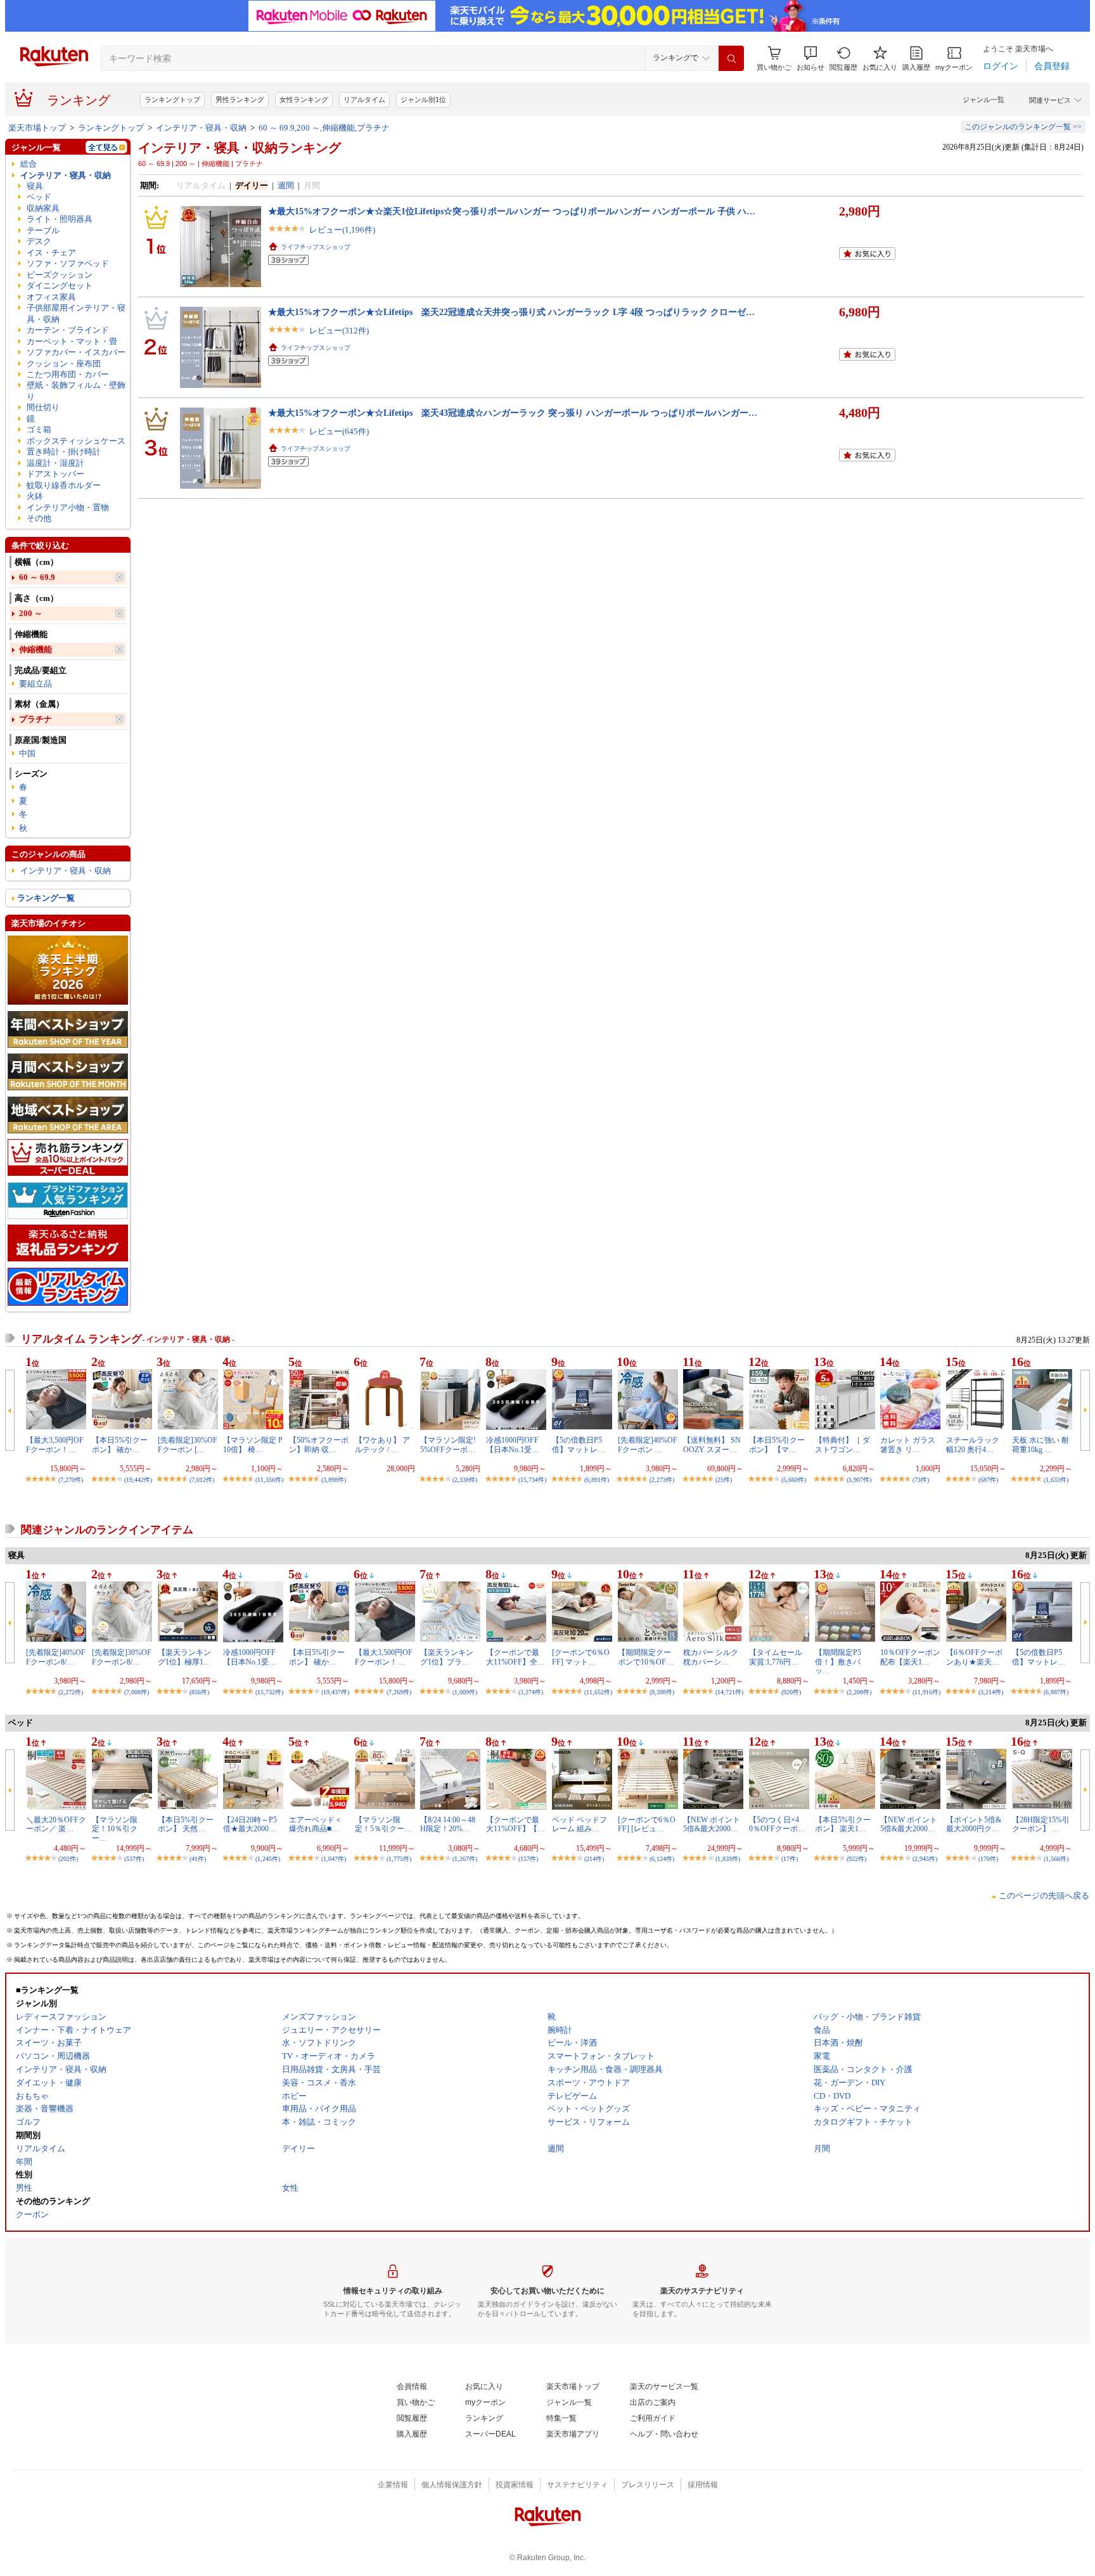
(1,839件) (728, 1859)
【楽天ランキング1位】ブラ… (447, 1657)
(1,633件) (1056, 1480)
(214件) (594, 1859)
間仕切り (43, 407)
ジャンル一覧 (983, 100)
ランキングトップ (172, 100)
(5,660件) (794, 1480)
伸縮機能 (35, 649)
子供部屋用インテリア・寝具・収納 (76, 313)
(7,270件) (71, 1480)
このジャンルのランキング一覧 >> (1023, 127)
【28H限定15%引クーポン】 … (1041, 1824)
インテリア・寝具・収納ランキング (240, 148)
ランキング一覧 (46, 898)
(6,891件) (597, 1480)
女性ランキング (304, 100)
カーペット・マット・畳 (72, 341)
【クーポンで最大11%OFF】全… (515, 1657)
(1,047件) (334, 1859)
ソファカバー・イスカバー (76, 352)
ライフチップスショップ (316, 247)
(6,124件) (662, 1859)
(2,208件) (859, 1692)
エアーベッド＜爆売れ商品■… (316, 1824)
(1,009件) (465, 1692)
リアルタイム (364, 100)
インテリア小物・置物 (68, 507)
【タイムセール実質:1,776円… (776, 1657)
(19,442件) (138, 1480)
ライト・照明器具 (60, 219)
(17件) (790, 1859)
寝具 (35, 186)
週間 (286, 185)
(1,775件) (399, 1859)
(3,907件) (859, 1480)
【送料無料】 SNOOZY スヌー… (712, 1445)
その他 (39, 518)
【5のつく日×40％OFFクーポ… (777, 1824)
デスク (39, 241)
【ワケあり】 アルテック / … (382, 1445)
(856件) (199, 1692)
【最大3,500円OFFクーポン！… (55, 1445)
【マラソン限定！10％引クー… (115, 1829)
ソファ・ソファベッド (68, 263)
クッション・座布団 (64, 364)
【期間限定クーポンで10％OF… (646, 1657)
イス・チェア (51, 253)
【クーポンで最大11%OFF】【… (515, 1824)
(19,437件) (335, 1692)
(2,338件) (465, 1480)
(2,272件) (71, 1692)
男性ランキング (240, 100)
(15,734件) (532, 1480)
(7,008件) (137, 1692)
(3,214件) (991, 1692)
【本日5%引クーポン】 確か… (120, 1445)
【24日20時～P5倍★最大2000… (250, 1824)
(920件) (791, 1692)
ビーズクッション (60, 275)
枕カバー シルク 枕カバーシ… (711, 1657)
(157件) (528, 1859)
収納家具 (43, 208)
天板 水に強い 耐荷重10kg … (1041, 1445)
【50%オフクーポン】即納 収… (319, 1445)
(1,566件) (1056, 1859)
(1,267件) (465, 1859)
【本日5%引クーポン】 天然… (186, 1824)
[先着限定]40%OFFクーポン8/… (56, 1657)
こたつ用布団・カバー (68, 374)
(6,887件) (1056, 1692)
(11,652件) (598, 1692)
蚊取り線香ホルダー (64, 485)
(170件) (988, 1859)
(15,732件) (269, 1692)
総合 (29, 164)
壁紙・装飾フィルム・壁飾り (76, 390)
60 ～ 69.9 (37, 577)
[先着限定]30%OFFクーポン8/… (122, 1657)
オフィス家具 (51, 297)
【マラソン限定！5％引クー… (383, 1824)
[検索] (731, 58)
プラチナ (35, 719)
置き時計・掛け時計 (64, 452)
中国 (27, 753)
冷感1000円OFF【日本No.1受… (513, 1445)
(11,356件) (269, 1480)
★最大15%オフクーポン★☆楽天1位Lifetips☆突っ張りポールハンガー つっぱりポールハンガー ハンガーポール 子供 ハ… (512, 211)
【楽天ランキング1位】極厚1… (184, 1657)
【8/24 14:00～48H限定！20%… (448, 1824)
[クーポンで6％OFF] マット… (581, 1657)
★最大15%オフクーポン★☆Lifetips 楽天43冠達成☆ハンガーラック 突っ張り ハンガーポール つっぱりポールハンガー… (513, 413)
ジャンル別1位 (423, 100)
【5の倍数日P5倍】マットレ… (579, 1445)
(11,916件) (926, 1692)
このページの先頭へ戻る (1044, 1896)
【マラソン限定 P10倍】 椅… (253, 1445)
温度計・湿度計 (55, 463)
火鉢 (35, 496)
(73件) (921, 1480)
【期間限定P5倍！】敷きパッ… (838, 1662)
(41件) (198, 1859)
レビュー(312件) (339, 331)
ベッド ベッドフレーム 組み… (580, 1824)
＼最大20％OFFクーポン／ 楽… (56, 1824)
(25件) (724, 1480)
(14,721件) (729, 1692)
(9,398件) (662, 1692)
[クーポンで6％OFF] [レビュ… (647, 1824)
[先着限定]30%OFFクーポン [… (188, 1445)
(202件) (68, 1859)
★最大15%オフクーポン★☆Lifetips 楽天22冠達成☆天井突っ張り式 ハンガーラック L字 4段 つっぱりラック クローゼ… (511, 312)
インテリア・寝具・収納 (201, 128)
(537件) (134, 1859)
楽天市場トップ (37, 128)
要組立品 (35, 684)
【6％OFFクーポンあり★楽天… (974, 1657)
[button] (810, 59)
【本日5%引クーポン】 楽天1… (843, 1824)
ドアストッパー (55, 474)
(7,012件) (202, 1480)
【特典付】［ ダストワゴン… (842, 1445)
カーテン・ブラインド (68, 330)
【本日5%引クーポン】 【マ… (777, 1445)
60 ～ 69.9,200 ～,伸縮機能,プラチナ (324, 128)
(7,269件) (399, 1692)
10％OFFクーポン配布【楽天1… (910, 1657)
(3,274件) (531, 1692)
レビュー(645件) (339, 431)
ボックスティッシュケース (76, 441)
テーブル (43, 230)
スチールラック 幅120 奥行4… (973, 1445)
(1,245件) (268, 1859)
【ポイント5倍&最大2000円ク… (974, 1824)
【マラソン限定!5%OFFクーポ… (448, 1445)
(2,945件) (925, 1859)
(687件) (988, 1480)
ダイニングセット (60, 286)
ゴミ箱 (39, 429)
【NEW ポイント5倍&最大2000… (712, 1824)
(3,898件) (334, 1480)
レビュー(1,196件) (342, 230)
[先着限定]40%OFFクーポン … (648, 1445)
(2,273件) (662, 1480)
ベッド (39, 197)
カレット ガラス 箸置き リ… (908, 1445)
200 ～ (31, 613)
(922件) (856, 1859)
